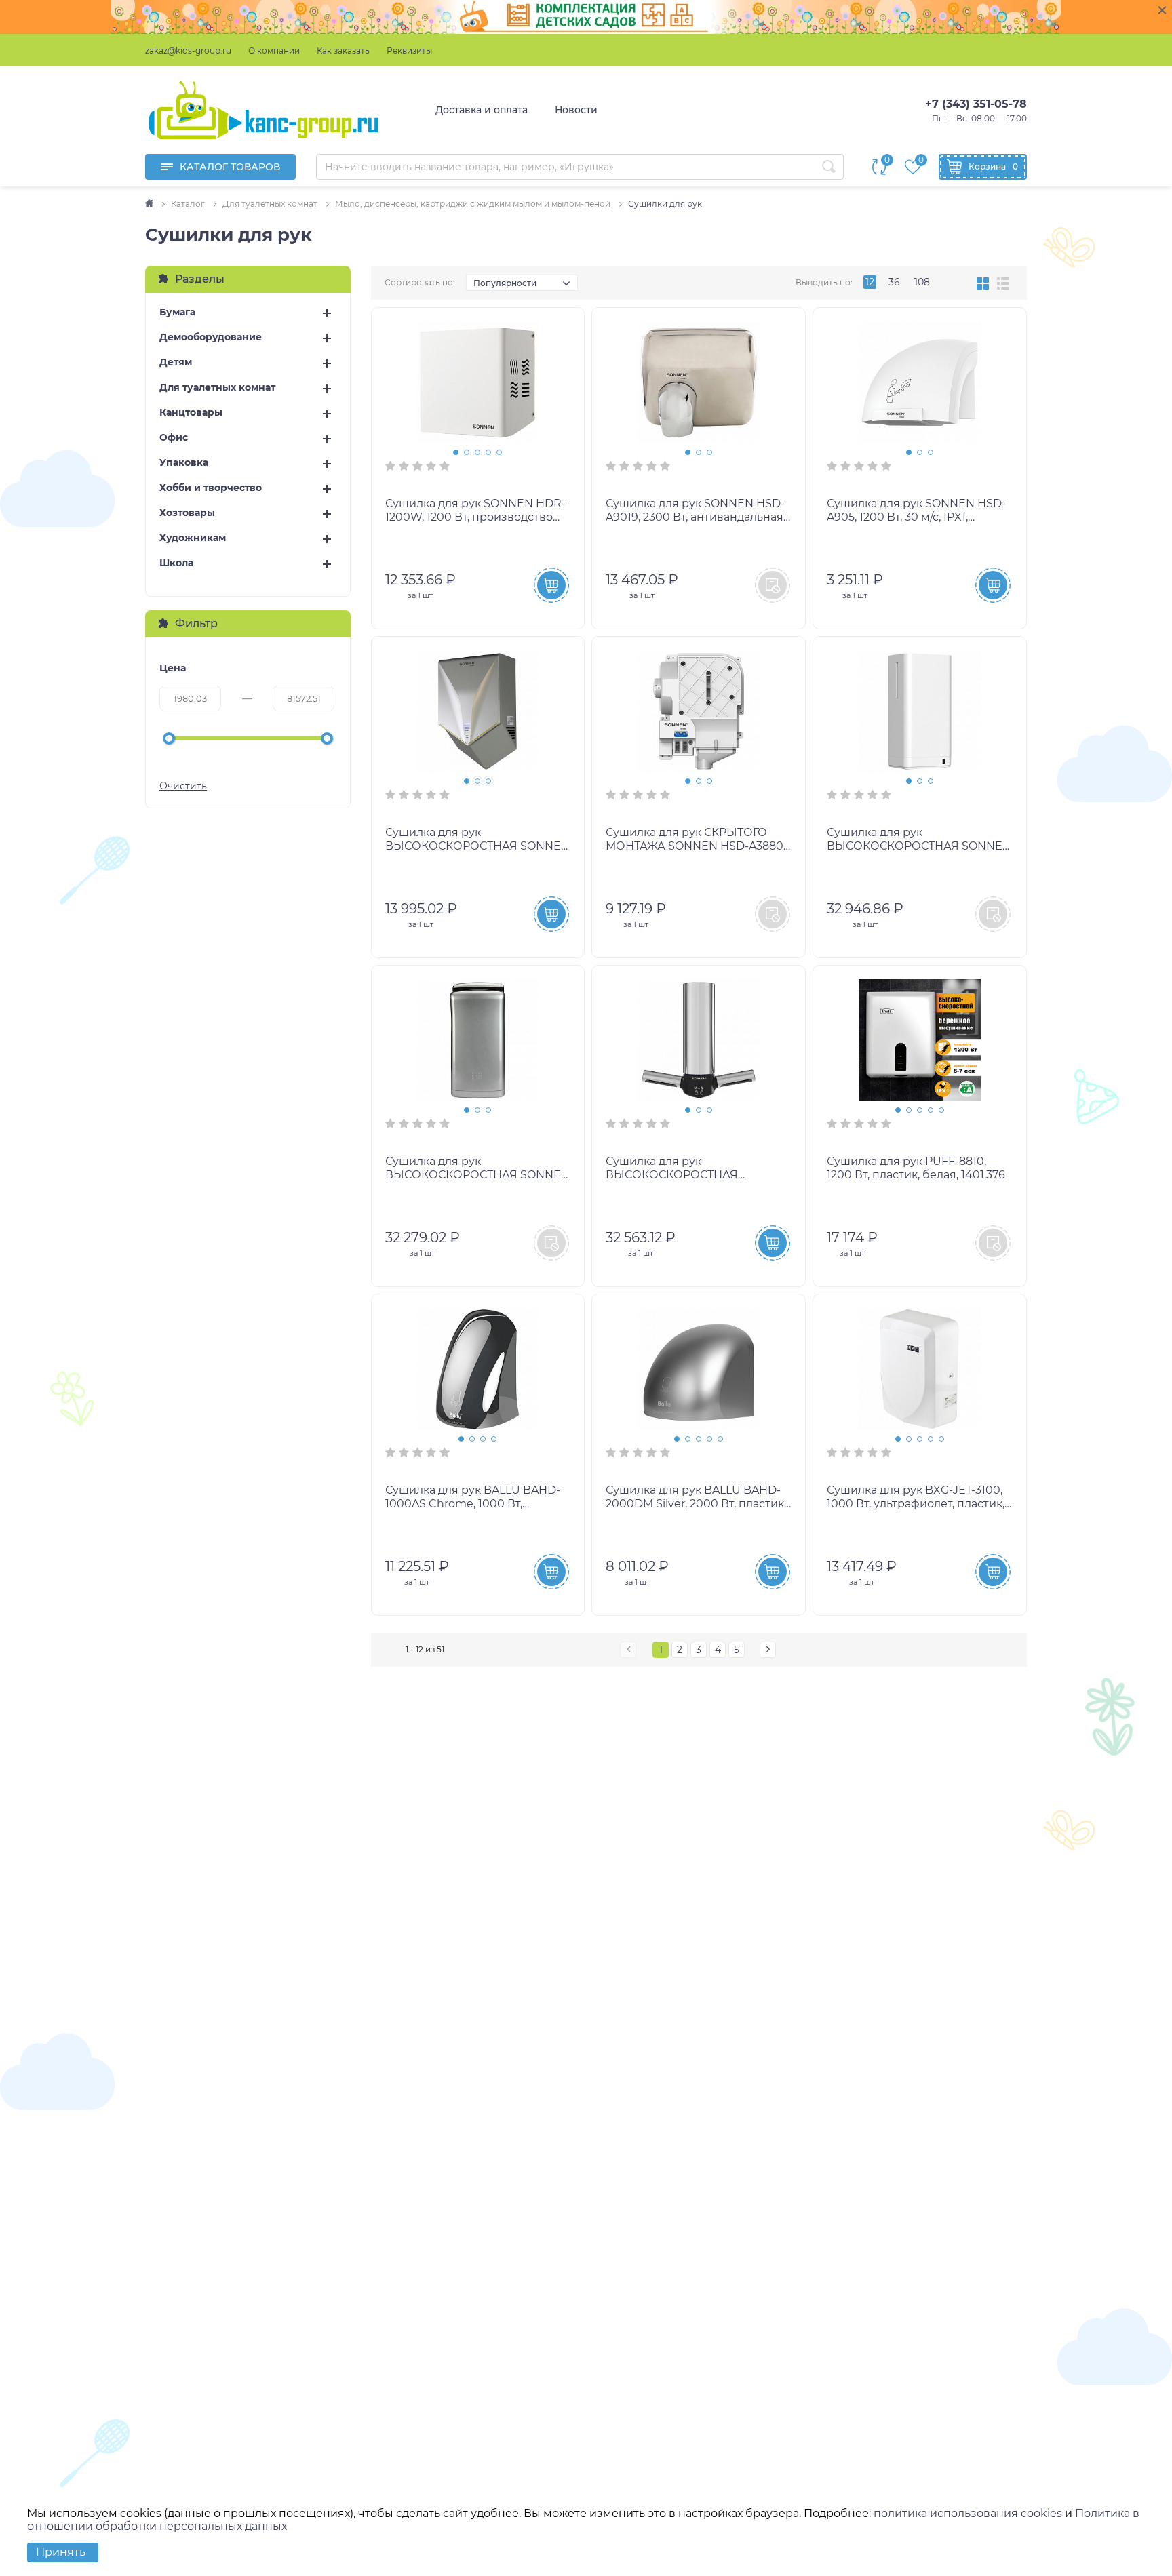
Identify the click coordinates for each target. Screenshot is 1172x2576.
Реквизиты (409, 51)
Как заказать (343, 51)
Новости (576, 110)
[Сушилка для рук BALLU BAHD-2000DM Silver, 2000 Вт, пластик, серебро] (699, 1369)
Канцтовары (191, 413)
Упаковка (184, 463)
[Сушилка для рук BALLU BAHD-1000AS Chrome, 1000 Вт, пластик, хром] (478, 1369)
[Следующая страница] (768, 1650)
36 (894, 282)
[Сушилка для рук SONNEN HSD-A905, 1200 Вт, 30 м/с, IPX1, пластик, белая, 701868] (920, 382)
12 (870, 282)
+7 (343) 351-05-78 (976, 104)
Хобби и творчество (211, 488)
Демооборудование (211, 337)
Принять (61, 2552)
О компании (274, 51)
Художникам (193, 538)
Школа (176, 563)
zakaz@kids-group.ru (188, 51)
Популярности (505, 283)
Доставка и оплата (482, 110)
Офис (174, 438)
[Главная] (150, 204)
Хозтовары (187, 513)
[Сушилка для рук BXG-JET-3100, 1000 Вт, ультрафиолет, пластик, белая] (920, 1369)
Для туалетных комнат (217, 388)
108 (922, 282)
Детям (176, 362)
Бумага (177, 312)
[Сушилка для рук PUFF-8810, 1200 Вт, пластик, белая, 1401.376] (920, 1040)
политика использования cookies (968, 2513)
